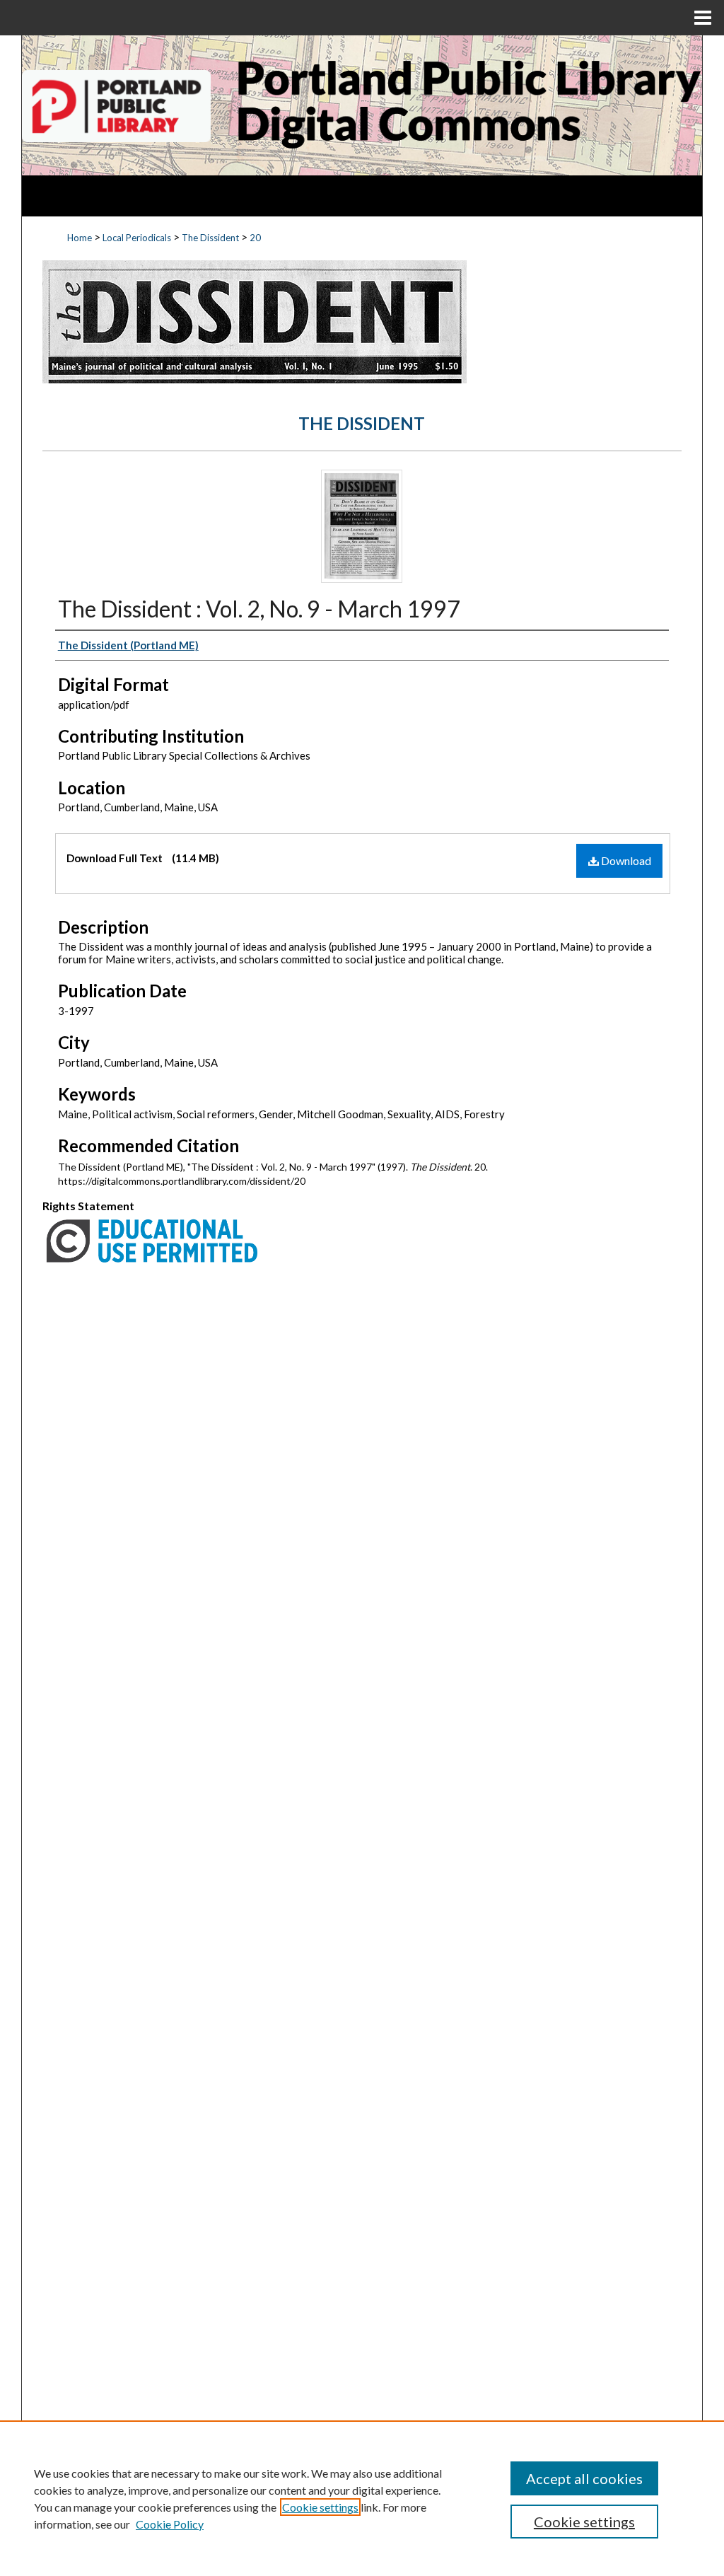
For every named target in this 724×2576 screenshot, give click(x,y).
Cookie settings (320, 2507)
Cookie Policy (170, 2524)
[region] (362, 2498)
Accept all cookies (584, 2478)
